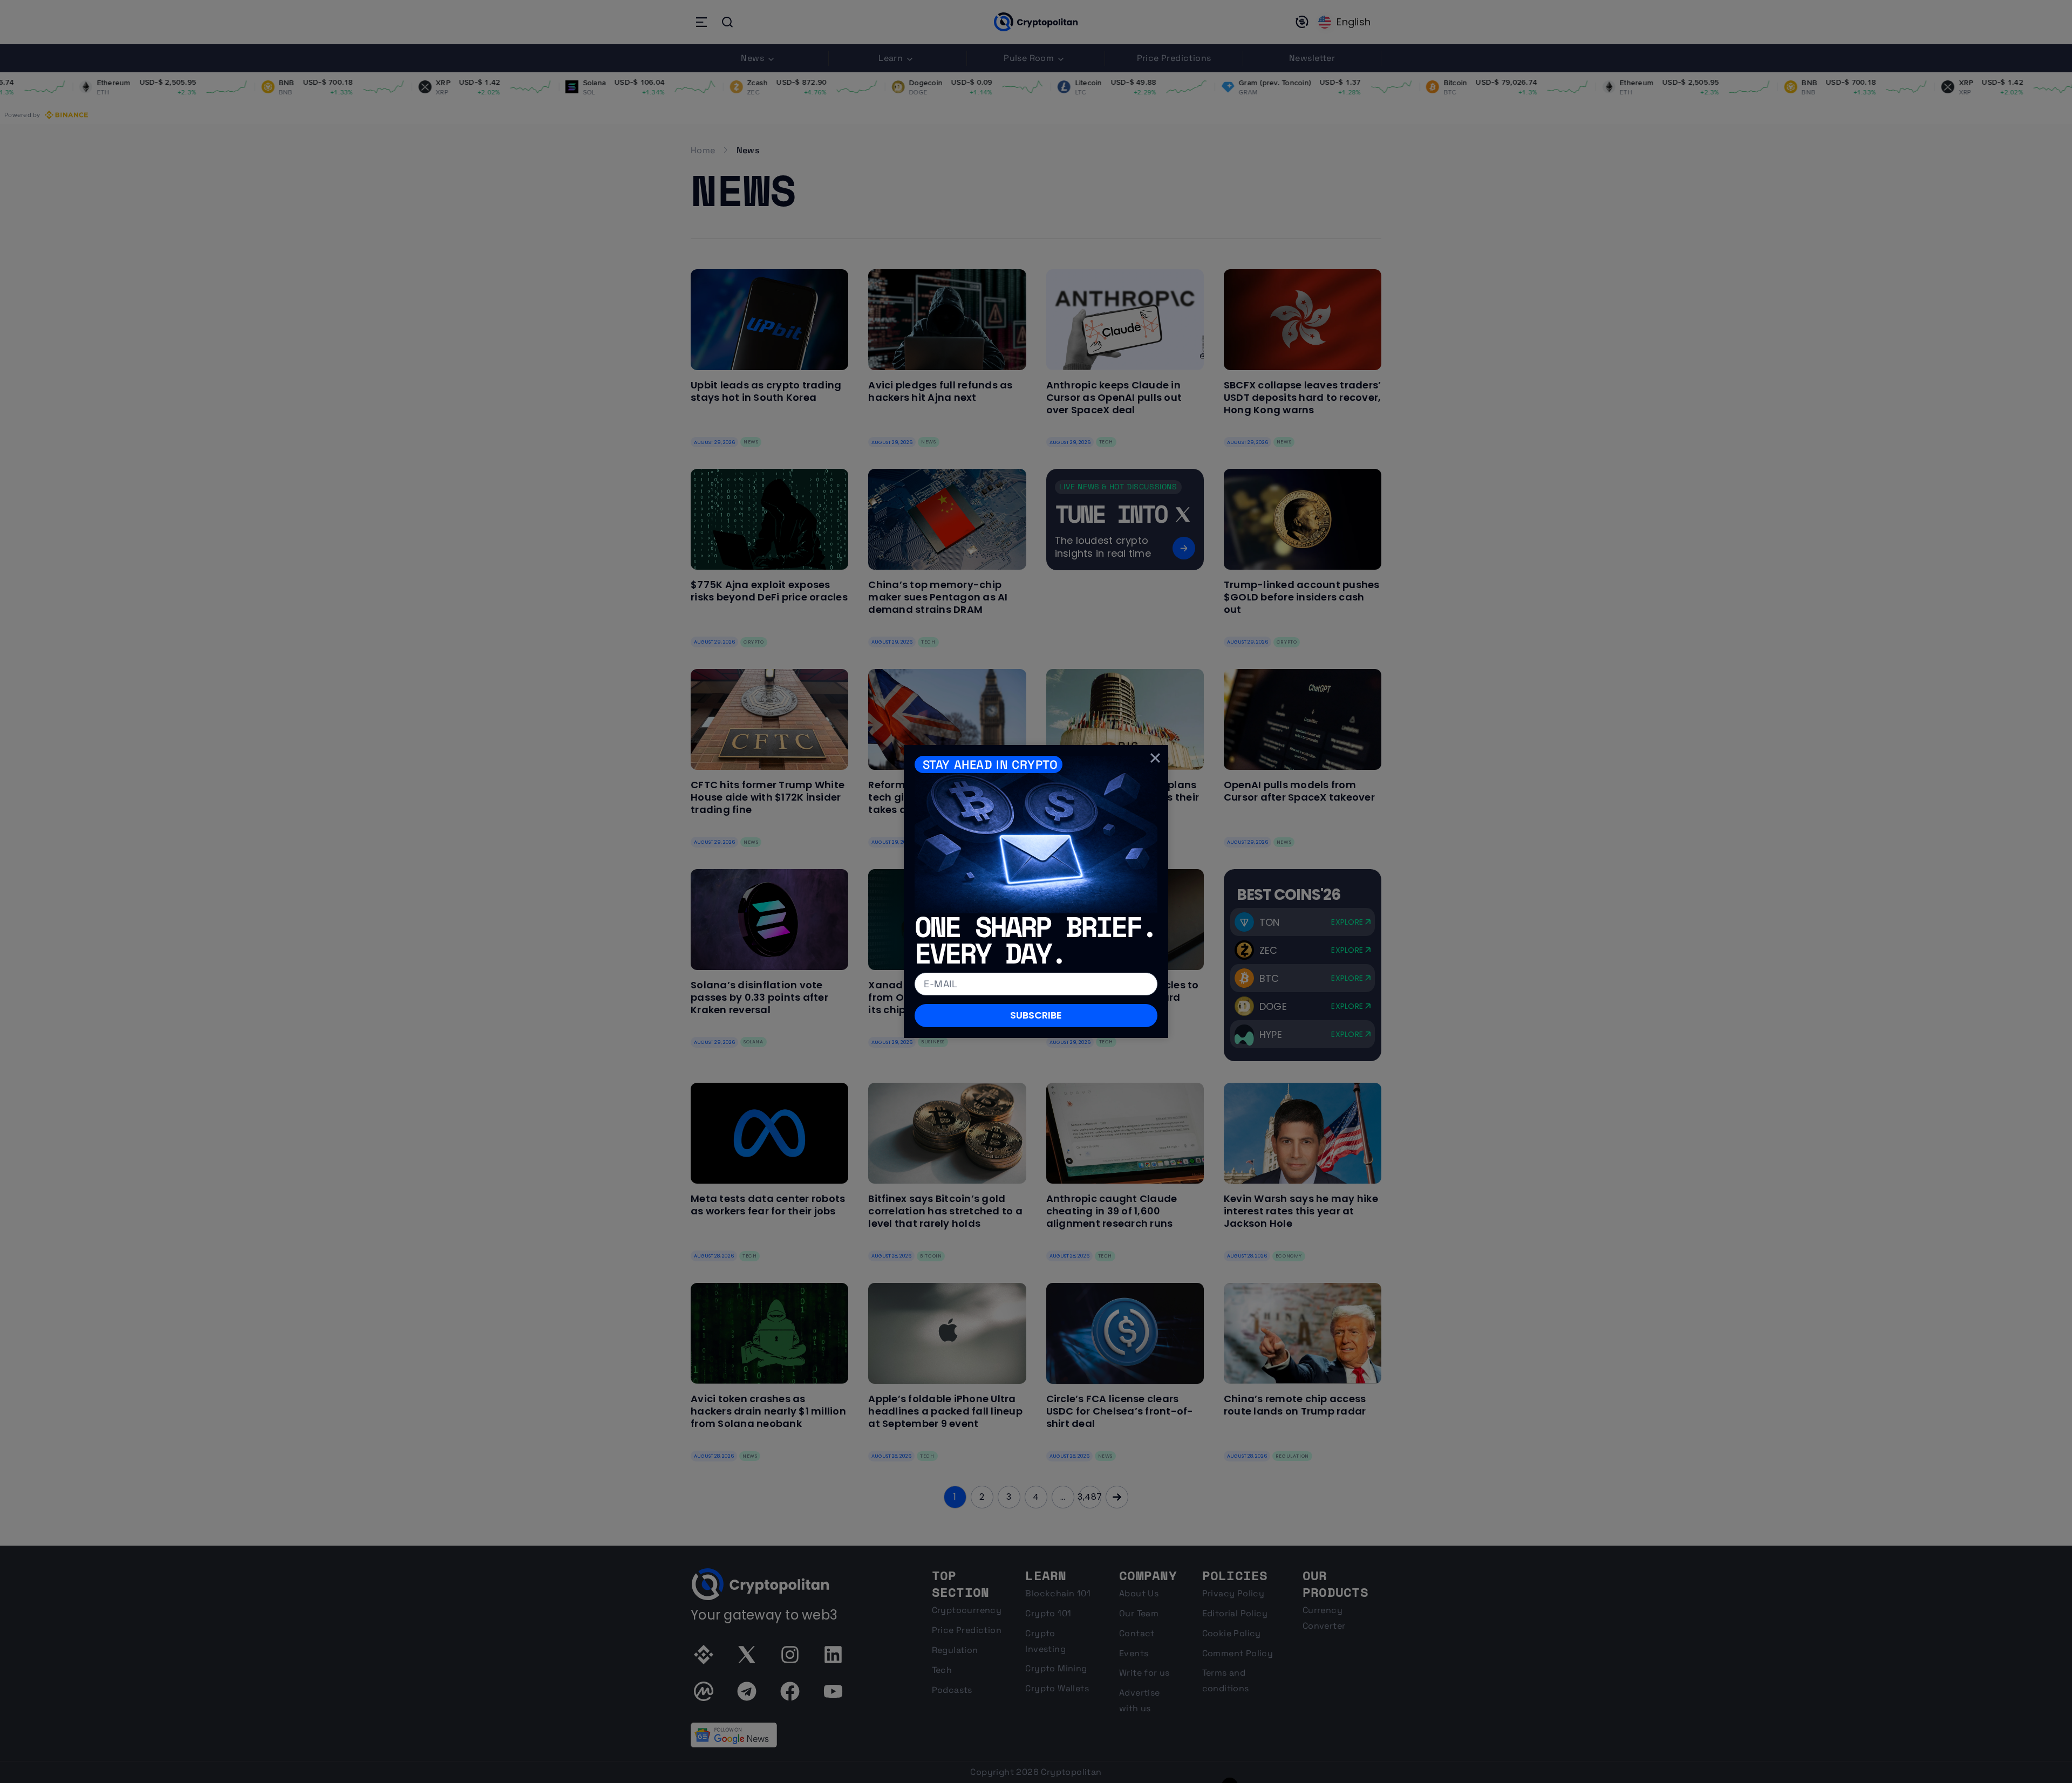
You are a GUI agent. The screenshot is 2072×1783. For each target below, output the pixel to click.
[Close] (1155, 758)
